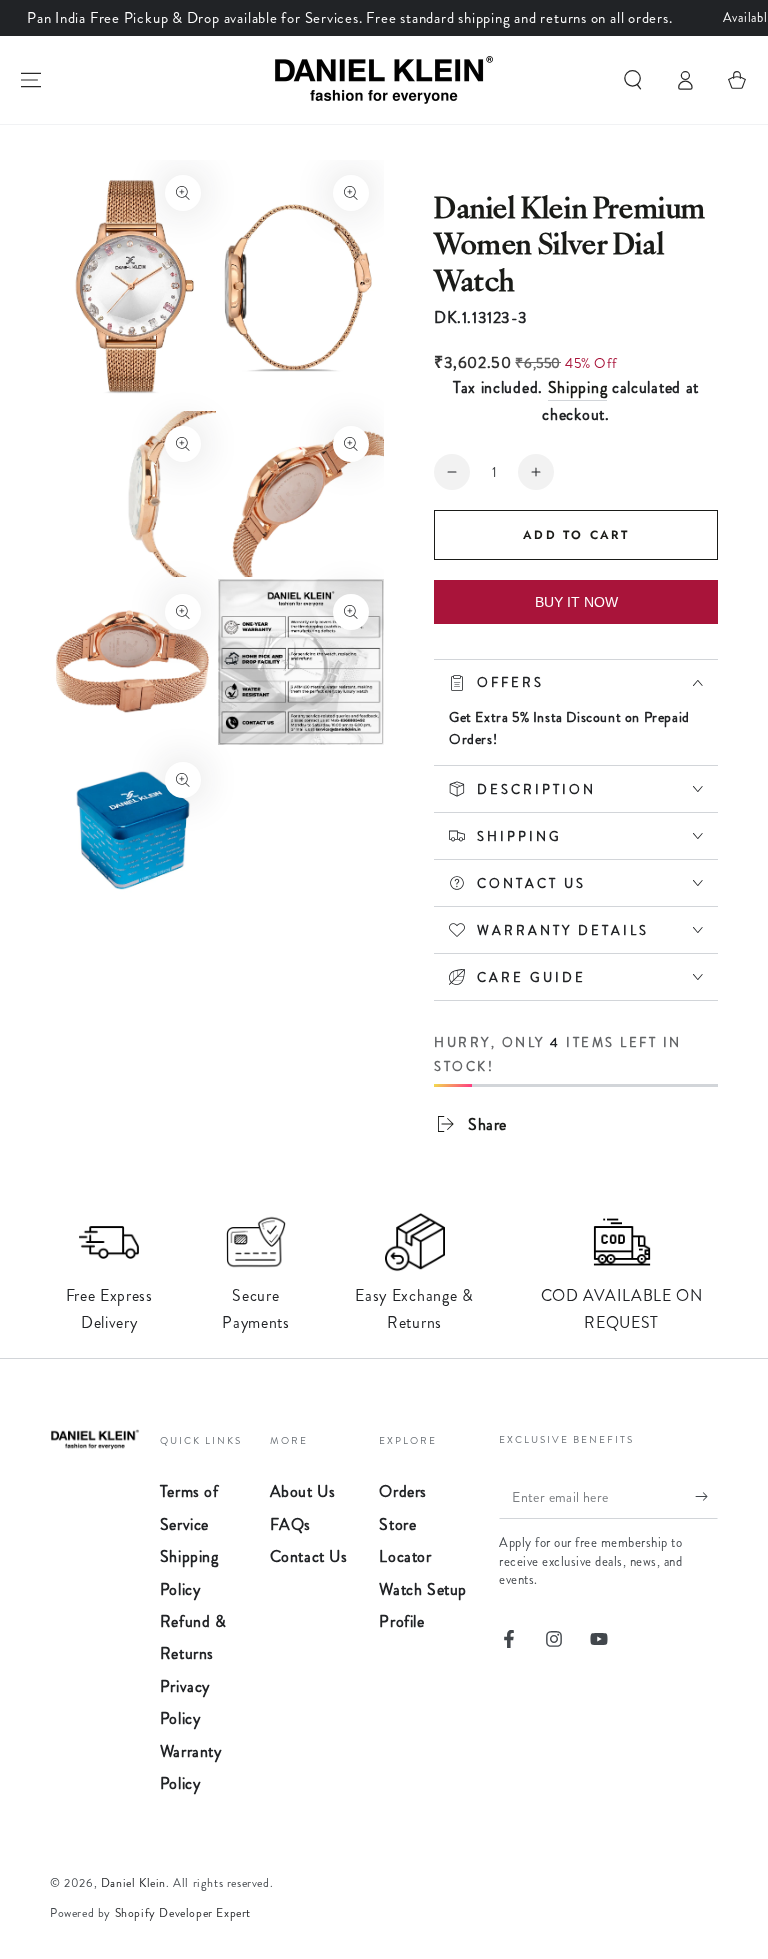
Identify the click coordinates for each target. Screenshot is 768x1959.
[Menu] (31, 80)
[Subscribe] (706, 1496)
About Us (303, 1491)
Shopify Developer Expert (183, 1913)
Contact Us (309, 1556)
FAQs (290, 1524)
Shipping (578, 387)
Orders (403, 1491)
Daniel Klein (133, 1883)
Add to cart (576, 535)
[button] (633, 80)
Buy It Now (576, 602)
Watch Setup (423, 1589)
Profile (401, 1621)
